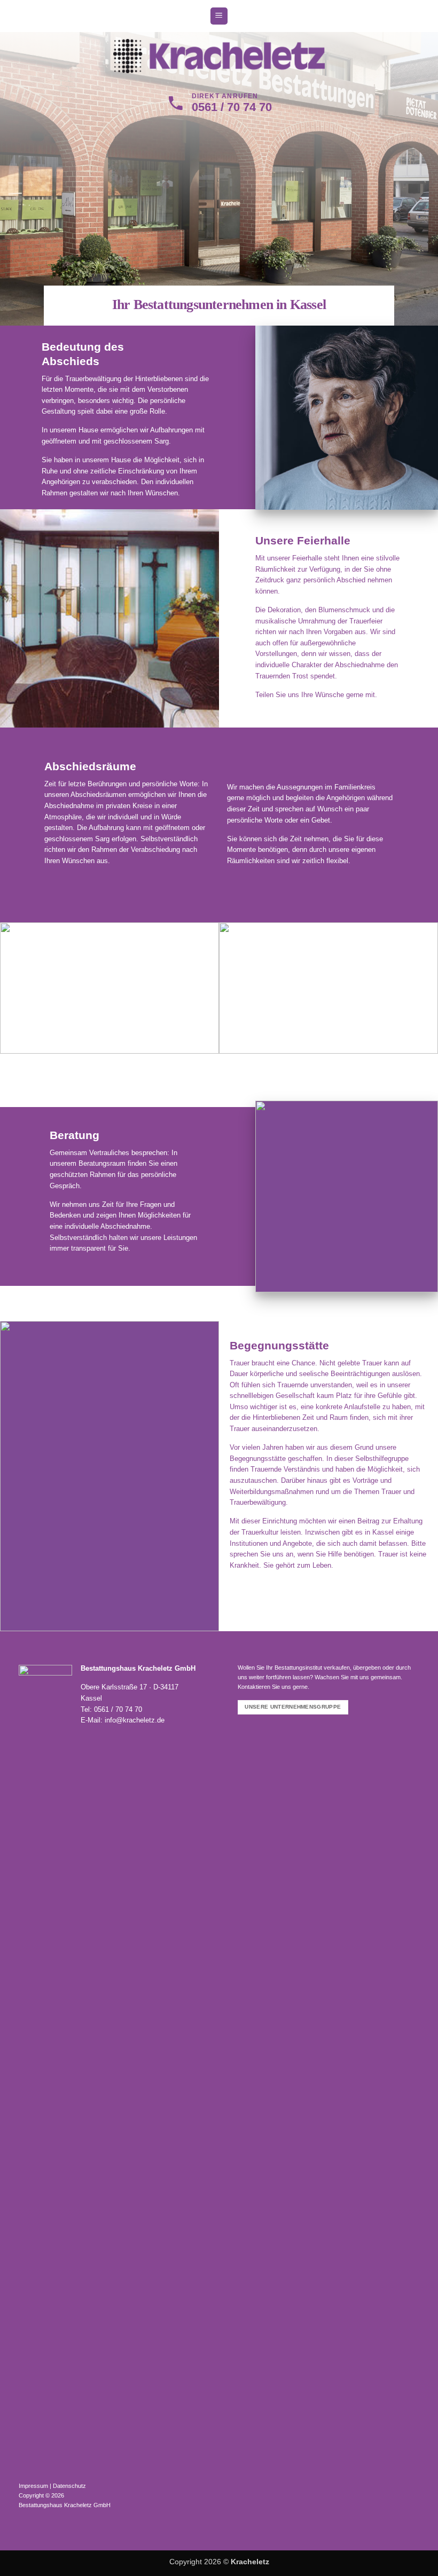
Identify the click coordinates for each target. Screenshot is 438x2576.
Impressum (33, 2486)
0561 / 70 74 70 (118, 1709)
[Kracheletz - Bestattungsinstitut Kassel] (219, 56)
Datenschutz (69, 2486)
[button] (219, 16)
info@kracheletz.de (135, 1720)
